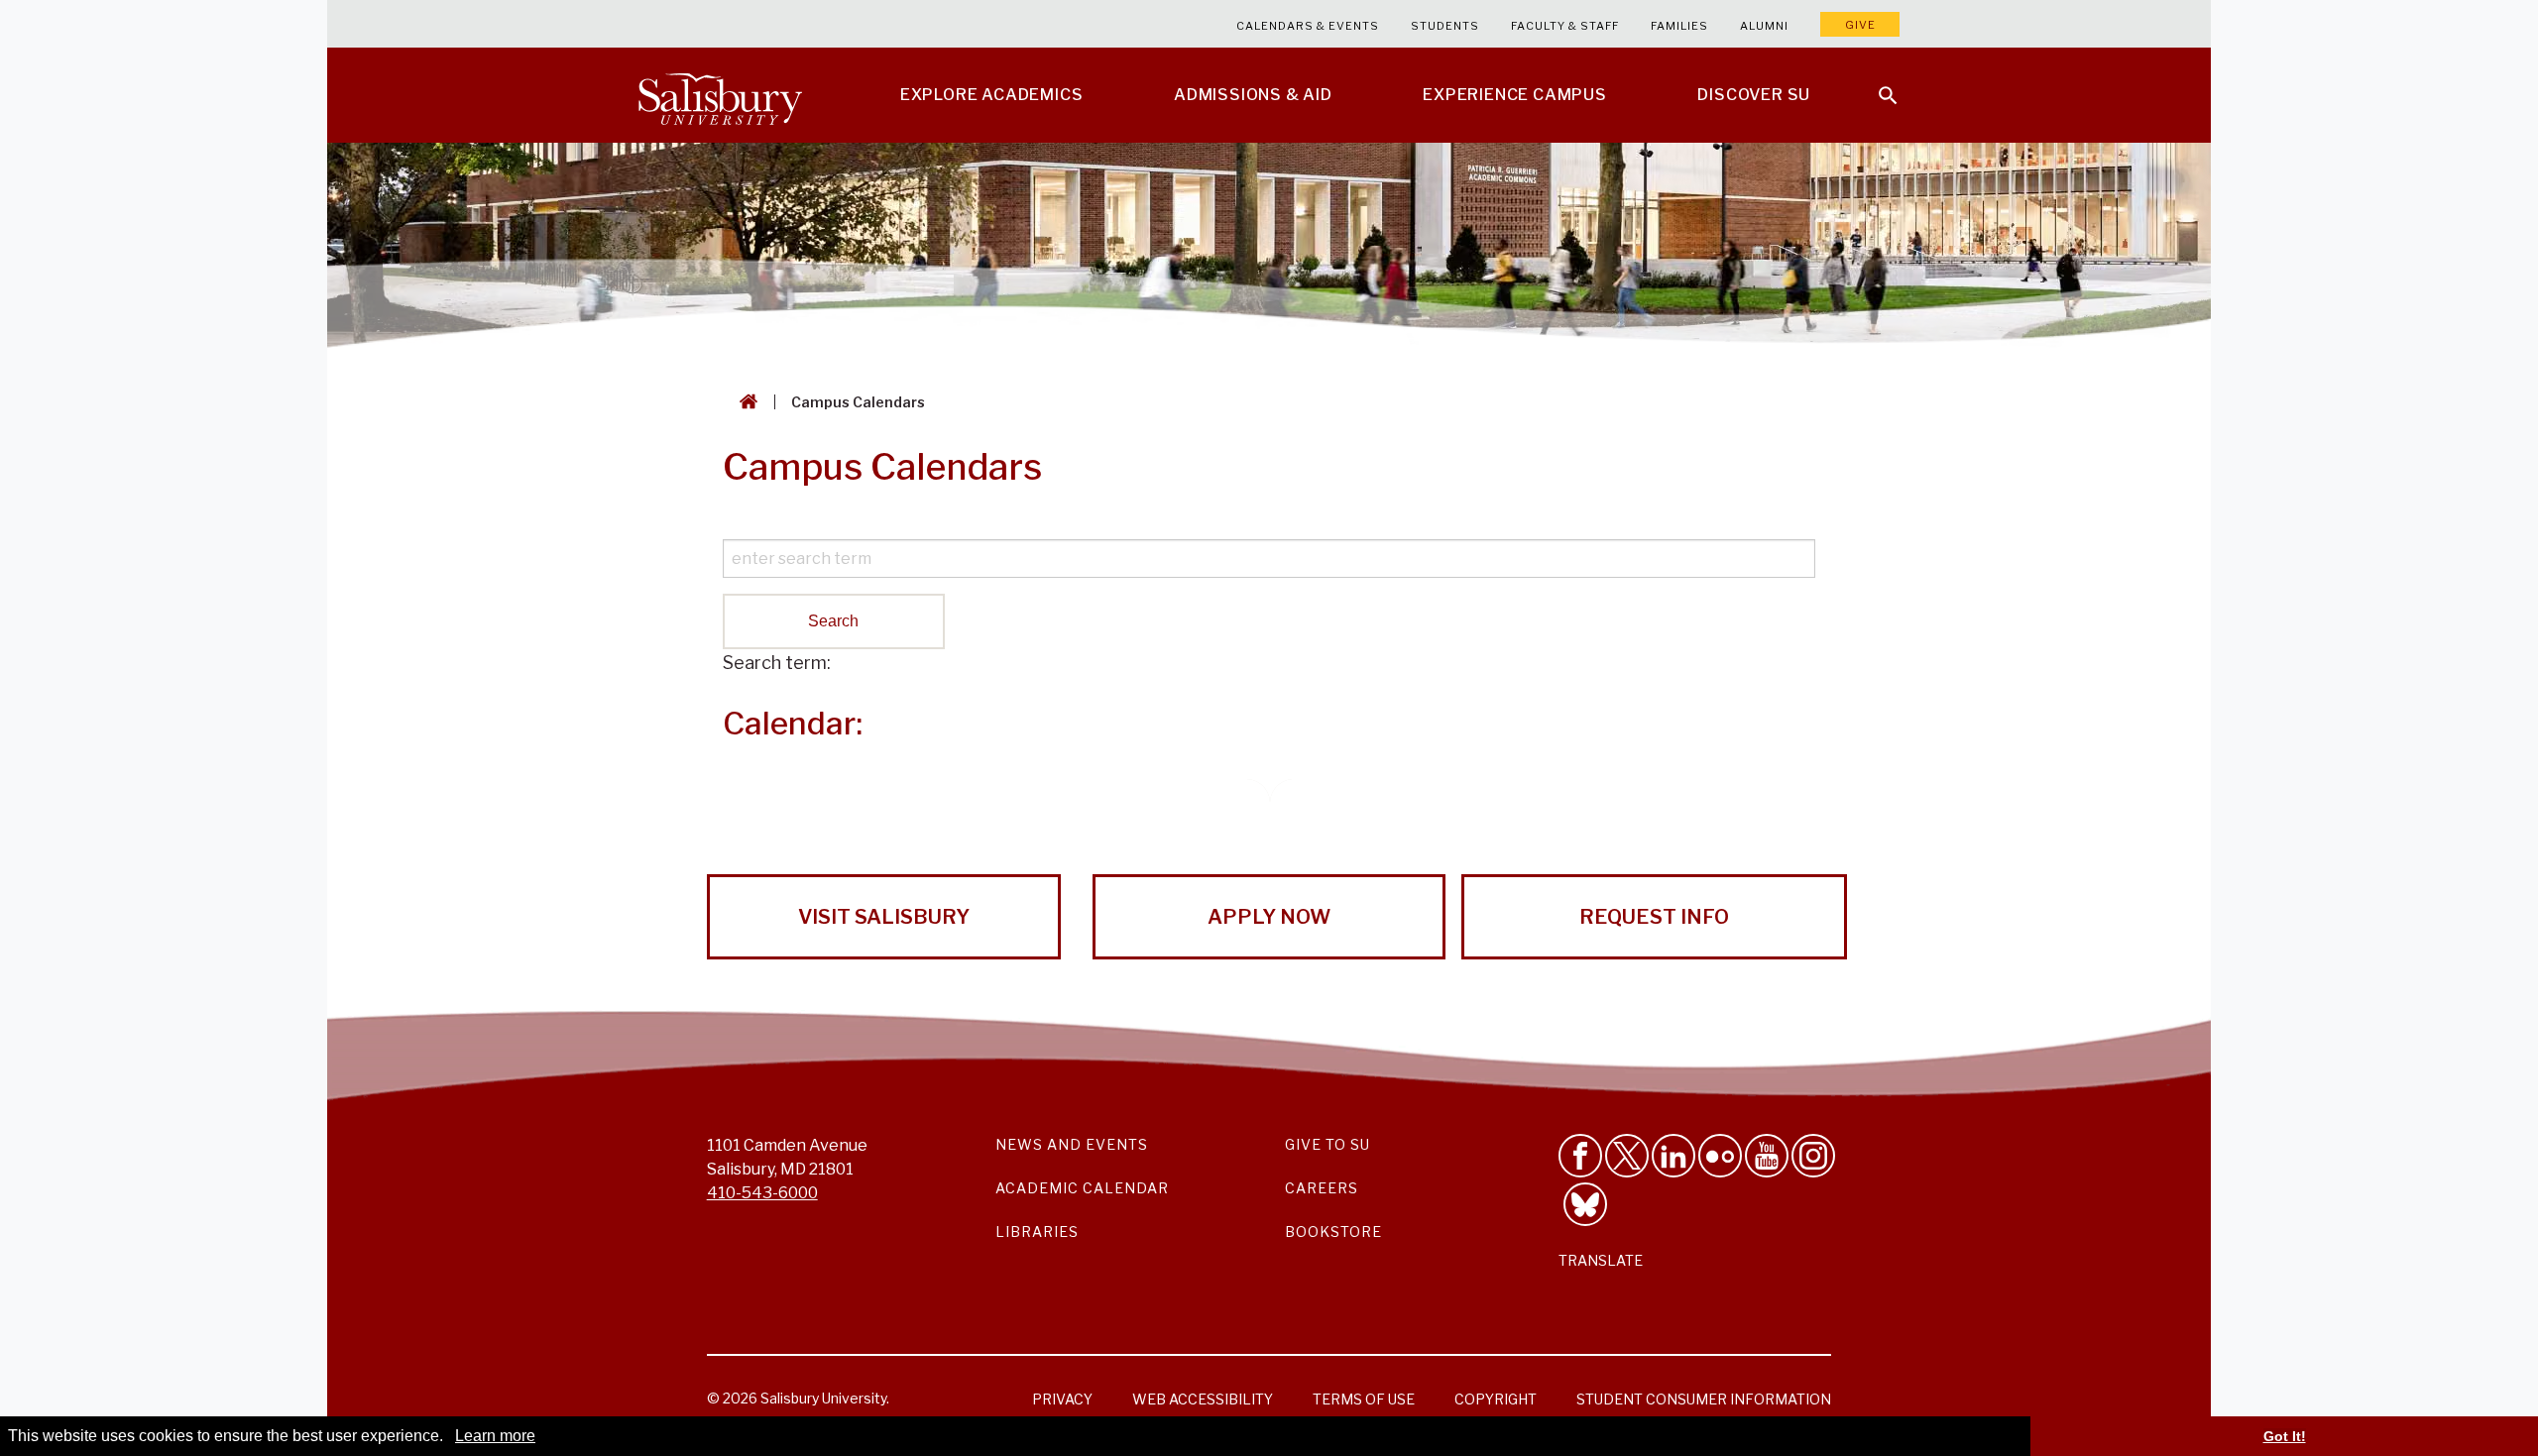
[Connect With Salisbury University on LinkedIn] (1673, 1156)
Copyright (1496, 1399)
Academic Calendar (1082, 1188)
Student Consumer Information (1704, 1399)
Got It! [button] (2285, 1436)
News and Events (1072, 1144)
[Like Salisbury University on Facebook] (1580, 1156)
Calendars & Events (1308, 26)
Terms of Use (1364, 1399)
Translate (1601, 1260)
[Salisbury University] (720, 95)
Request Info (1654, 917)
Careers (1322, 1188)
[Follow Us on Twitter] (1627, 1156)
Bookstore (1333, 1232)
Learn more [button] (495, 1436)
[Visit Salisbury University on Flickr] (1720, 1156)
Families (1679, 26)
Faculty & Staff (1565, 26)
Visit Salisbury (884, 917)
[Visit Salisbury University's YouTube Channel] (1767, 1156)
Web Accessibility (1203, 1399)
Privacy (1062, 1399)
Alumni (1764, 26)
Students (1445, 26)
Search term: (777, 663)
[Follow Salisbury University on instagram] (1813, 1156)
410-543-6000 (762, 1193)
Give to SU (1327, 1144)
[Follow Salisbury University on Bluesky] (1585, 1204)
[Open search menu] (1876, 83)
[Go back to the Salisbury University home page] (745, 402)
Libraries (1037, 1232)
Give (1860, 25)
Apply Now (1269, 917)
